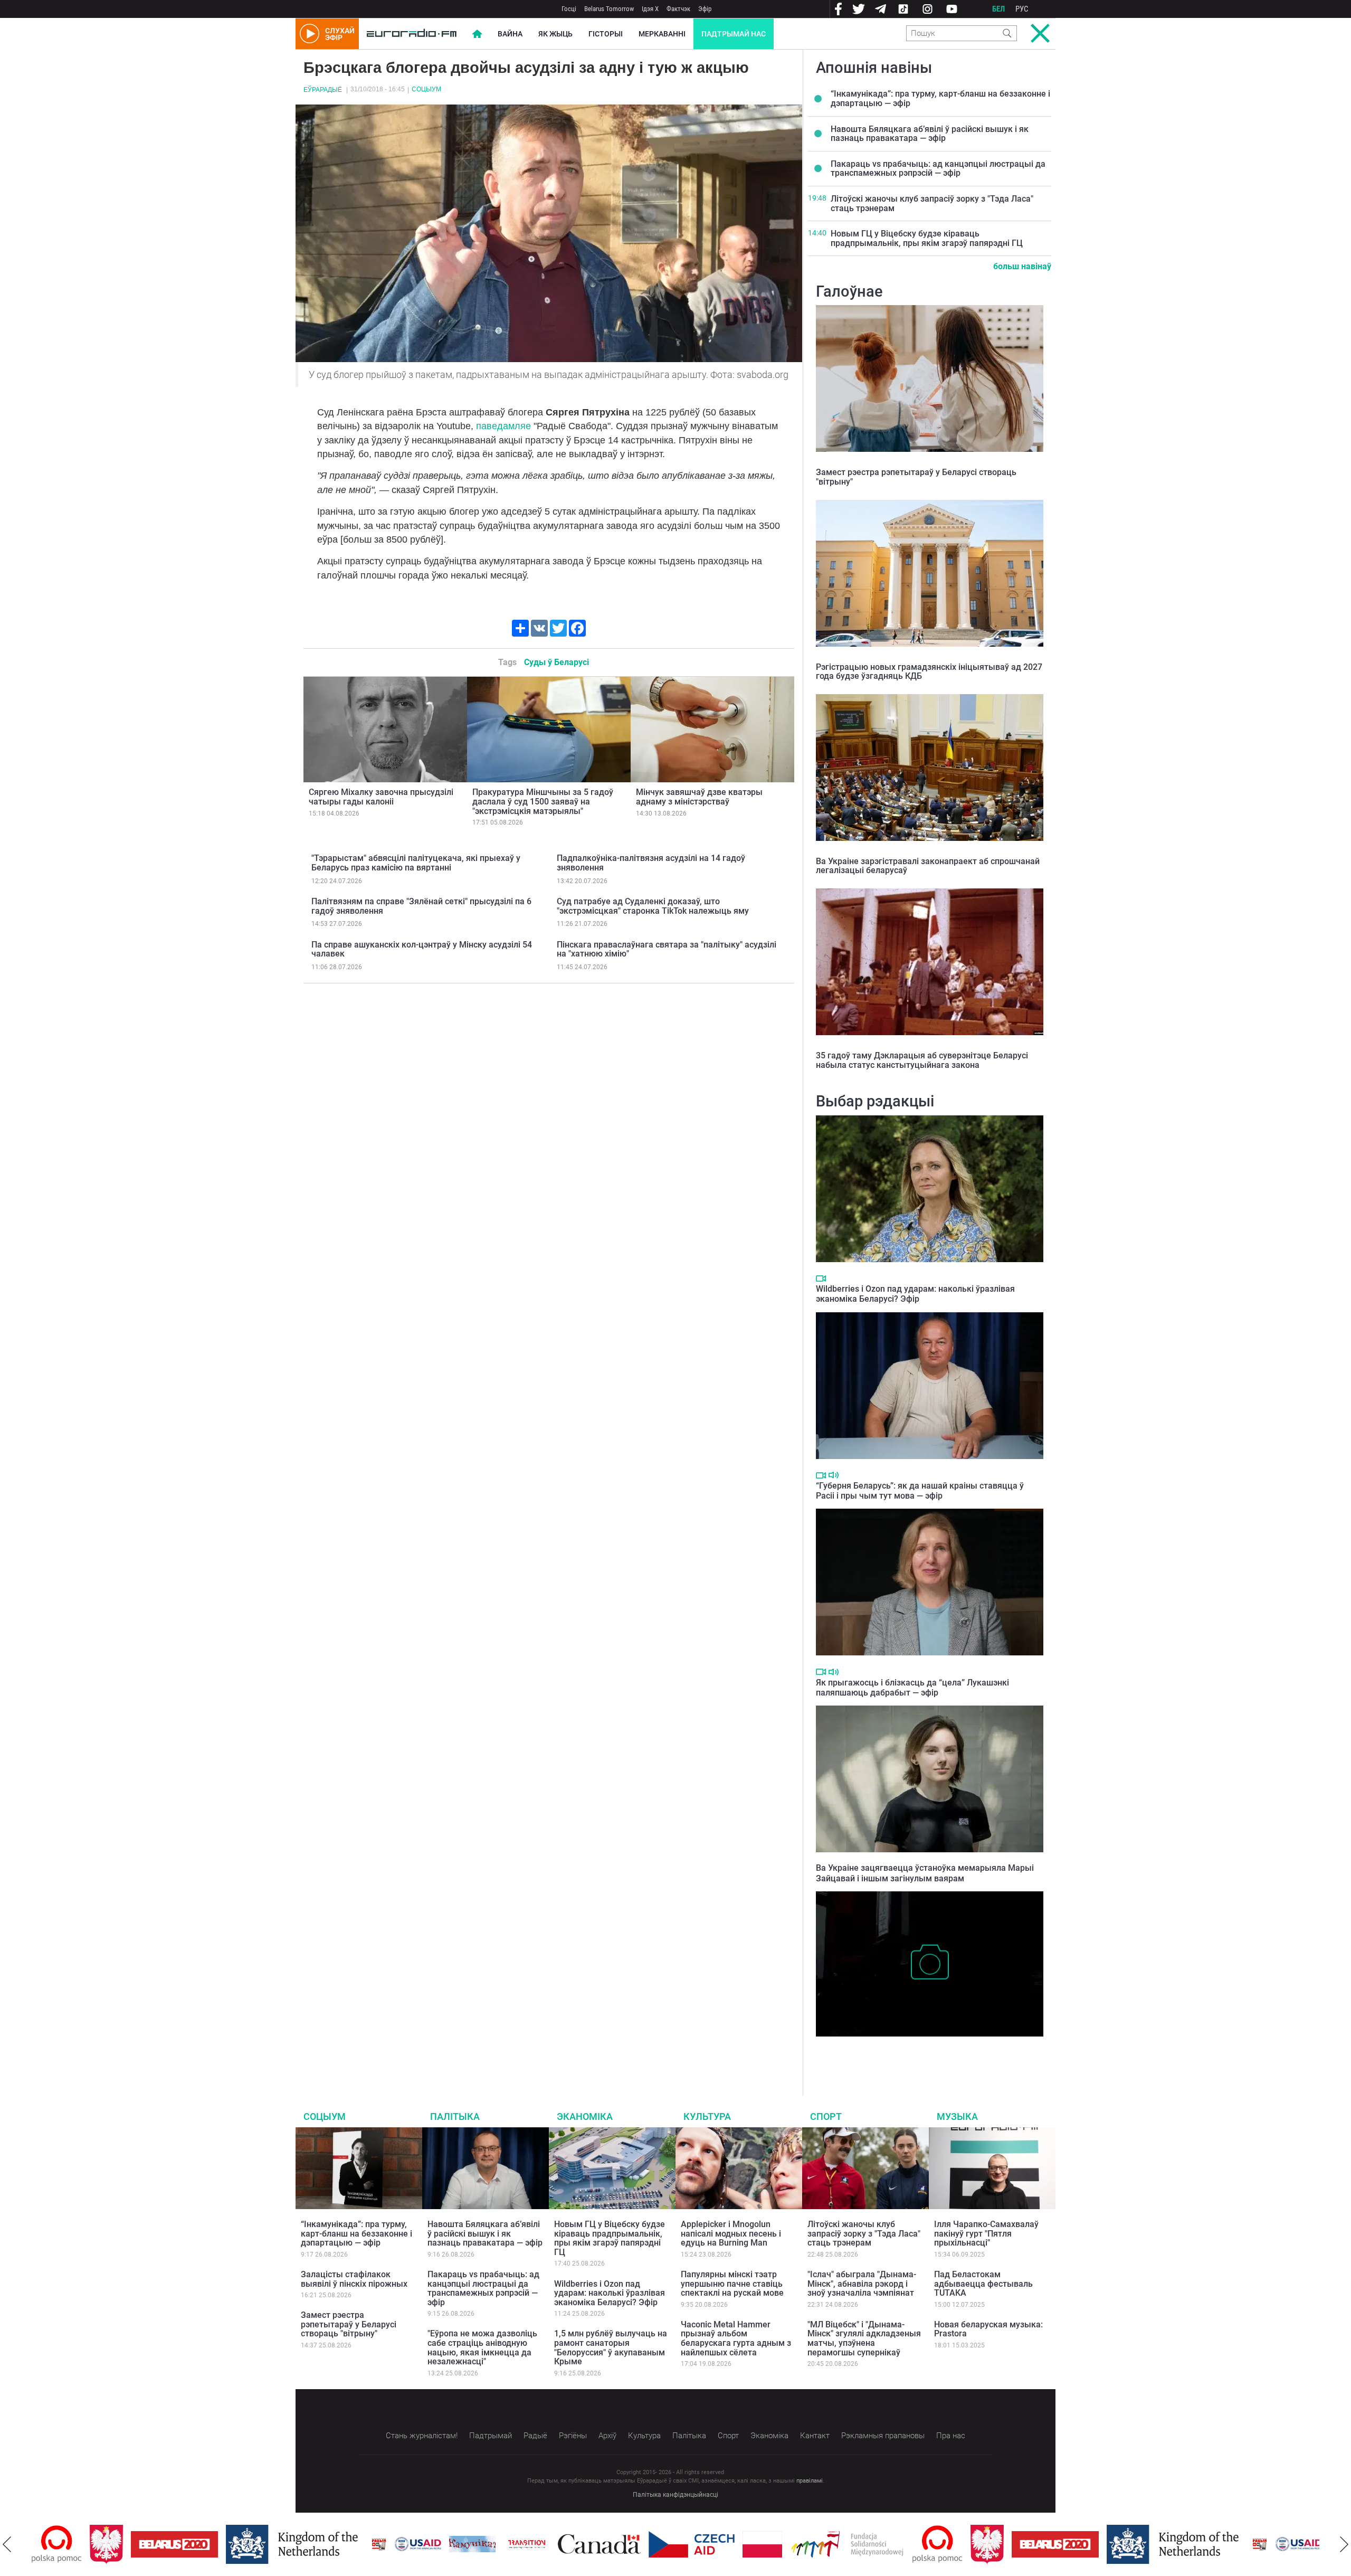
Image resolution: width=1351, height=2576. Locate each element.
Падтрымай (491, 2436)
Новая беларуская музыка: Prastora (988, 2329)
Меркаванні (662, 34)
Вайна (510, 34)
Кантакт (815, 2436)
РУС (1022, 9)
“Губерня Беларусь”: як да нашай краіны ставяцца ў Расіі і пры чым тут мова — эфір (920, 1491)
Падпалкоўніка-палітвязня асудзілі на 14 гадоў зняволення (651, 863)
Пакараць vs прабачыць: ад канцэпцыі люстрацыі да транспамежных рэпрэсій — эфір (938, 169)
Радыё (535, 2436)
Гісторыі (606, 34)
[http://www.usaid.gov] (360, 2544)
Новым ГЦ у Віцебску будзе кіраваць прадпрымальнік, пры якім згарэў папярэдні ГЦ (927, 238)
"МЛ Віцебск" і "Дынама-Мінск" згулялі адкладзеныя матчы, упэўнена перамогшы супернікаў (864, 2338)
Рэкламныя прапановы (883, 2436)
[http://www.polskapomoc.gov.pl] (879, 2544)
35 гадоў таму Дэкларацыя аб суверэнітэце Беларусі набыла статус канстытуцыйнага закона (922, 1060)
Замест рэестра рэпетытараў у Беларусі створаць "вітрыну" (916, 477)
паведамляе (503, 426)
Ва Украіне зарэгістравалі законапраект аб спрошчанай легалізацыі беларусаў (928, 866)
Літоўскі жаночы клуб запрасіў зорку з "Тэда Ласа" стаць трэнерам (932, 203)
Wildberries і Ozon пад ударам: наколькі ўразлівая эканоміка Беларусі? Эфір (915, 1294)
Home (477, 34)
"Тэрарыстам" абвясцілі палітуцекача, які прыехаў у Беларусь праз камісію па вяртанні (416, 863)
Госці (569, 9)
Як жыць (555, 34)
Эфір (705, 9)
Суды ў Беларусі (556, 662)
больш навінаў (1022, 266)
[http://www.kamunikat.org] (414, 2544)
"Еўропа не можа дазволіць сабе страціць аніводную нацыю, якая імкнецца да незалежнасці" (482, 2347)
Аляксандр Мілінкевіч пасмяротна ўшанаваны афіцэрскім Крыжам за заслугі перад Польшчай (925, 2053)
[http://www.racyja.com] (321, 2544)
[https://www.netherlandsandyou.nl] (236, 2544)
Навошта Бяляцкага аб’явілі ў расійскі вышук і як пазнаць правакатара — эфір (930, 134)
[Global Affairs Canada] (541, 2544)
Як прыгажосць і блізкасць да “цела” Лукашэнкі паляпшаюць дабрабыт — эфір (912, 1688)
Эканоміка (585, 2116)
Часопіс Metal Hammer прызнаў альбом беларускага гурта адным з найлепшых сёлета (736, 2338)
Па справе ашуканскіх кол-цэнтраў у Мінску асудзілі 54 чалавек (422, 949)
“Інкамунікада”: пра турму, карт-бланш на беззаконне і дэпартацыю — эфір (940, 98)
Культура (707, 2116)
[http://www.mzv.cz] (469, 2544)
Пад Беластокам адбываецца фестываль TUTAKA (983, 2284)
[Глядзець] (821, 1278)
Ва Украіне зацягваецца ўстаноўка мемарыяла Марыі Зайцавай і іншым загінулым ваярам (925, 1873)
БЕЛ (998, 9)
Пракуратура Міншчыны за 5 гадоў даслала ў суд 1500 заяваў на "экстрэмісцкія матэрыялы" (543, 801)
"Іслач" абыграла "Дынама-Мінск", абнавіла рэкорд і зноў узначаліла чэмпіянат (862, 2284)
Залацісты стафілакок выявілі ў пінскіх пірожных (354, 2279)
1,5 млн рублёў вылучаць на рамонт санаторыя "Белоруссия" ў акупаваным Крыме (611, 2347)
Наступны (1344, 2544)
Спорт (826, 2116)
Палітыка (455, 2116)
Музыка (957, 2116)
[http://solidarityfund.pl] (789, 2544)
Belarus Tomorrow (609, 9)
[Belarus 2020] (116, 2544)
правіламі (810, 2481)
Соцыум (426, 89)
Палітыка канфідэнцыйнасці (675, 2495)
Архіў (607, 2436)
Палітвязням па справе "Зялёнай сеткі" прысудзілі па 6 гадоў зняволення (421, 906)
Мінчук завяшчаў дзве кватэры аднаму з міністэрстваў (699, 797)
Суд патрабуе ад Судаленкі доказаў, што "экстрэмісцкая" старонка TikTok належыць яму (653, 906)
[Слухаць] (834, 1475)
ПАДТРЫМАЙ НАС (734, 34)
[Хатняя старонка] (412, 34)
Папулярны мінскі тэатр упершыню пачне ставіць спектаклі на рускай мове (732, 2284)
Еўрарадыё (323, 90)
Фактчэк (678, 9)
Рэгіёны (573, 2436)
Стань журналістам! (422, 2436)
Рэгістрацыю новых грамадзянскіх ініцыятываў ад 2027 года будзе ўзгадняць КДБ (929, 672)
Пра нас (951, 2436)
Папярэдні (7, 2544)
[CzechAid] (634, 2544)
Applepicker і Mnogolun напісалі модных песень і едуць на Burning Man (731, 2233)
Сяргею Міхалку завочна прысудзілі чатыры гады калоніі (381, 797)
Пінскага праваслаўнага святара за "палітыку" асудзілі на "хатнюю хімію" (667, 949)
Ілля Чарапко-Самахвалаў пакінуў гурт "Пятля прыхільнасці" (986, 2233)
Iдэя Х (650, 9)
